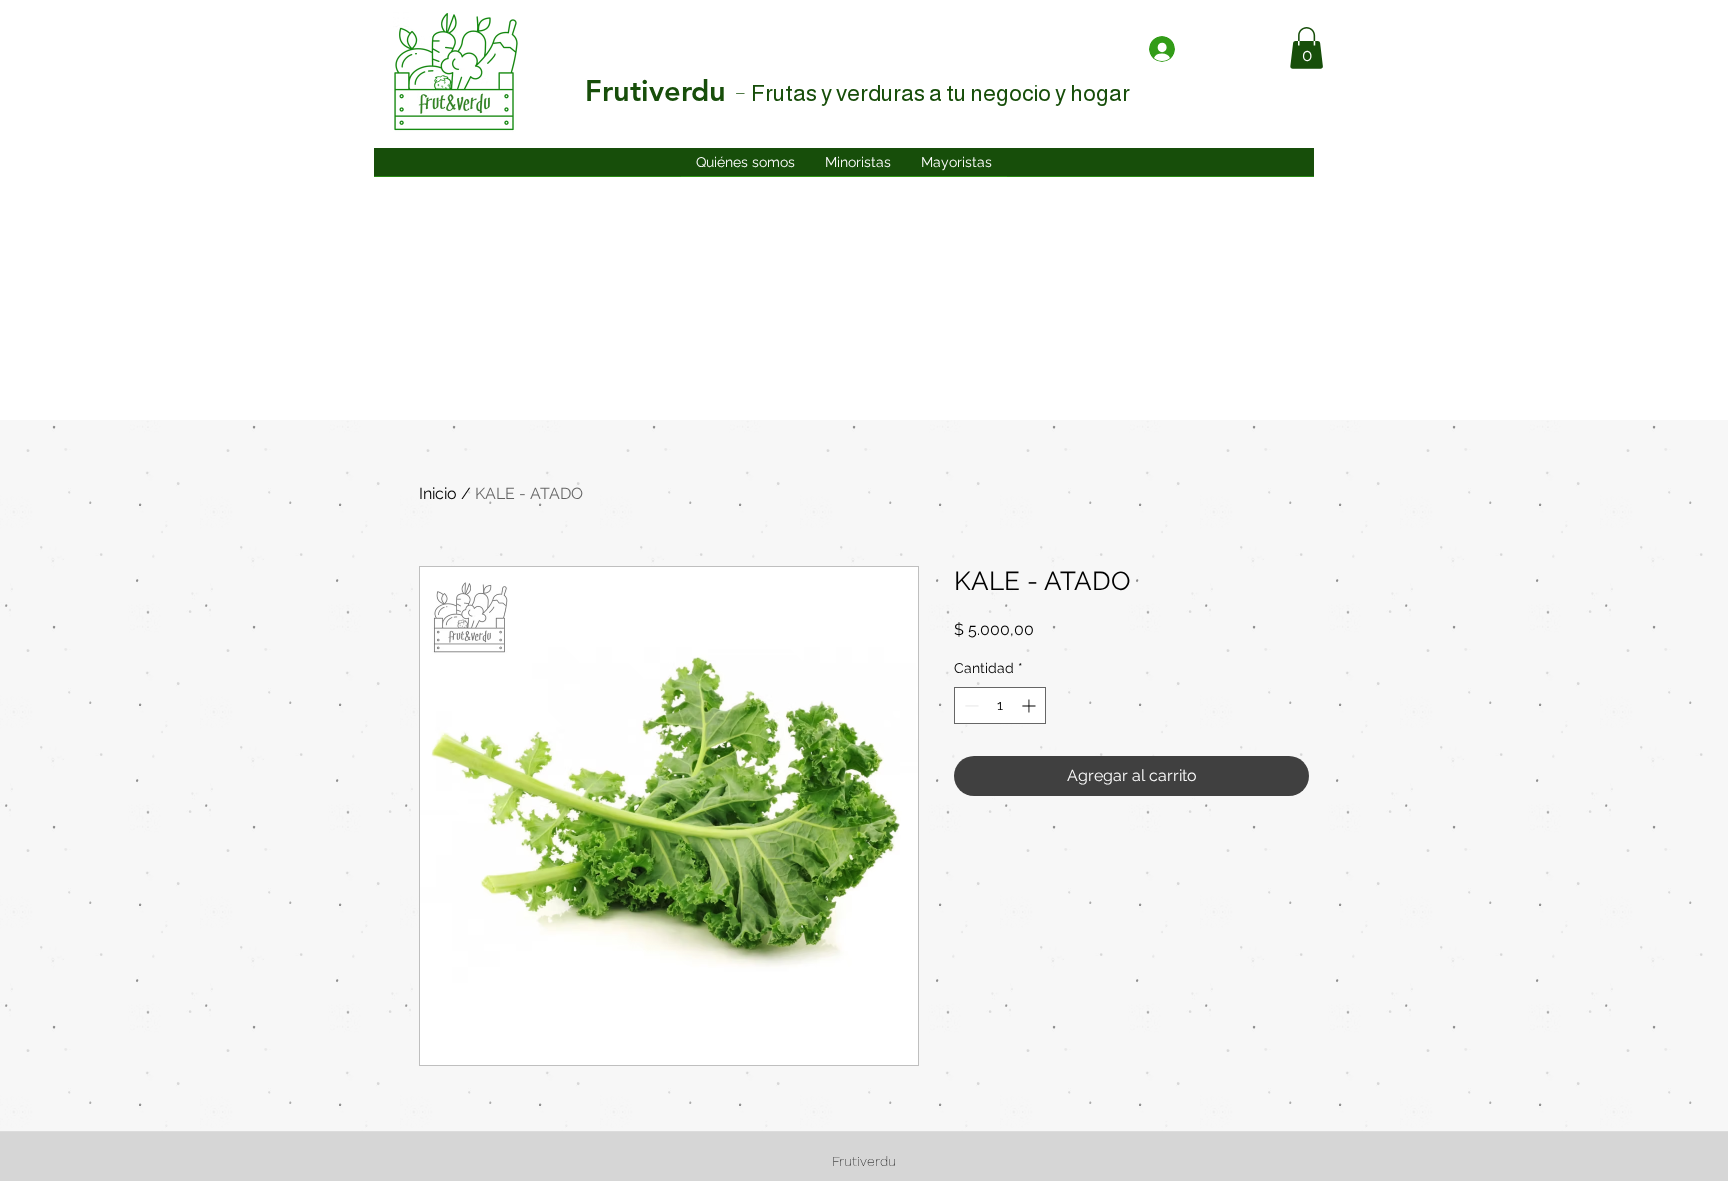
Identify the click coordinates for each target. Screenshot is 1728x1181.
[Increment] (1030, 705)
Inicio (438, 493)
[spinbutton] (1000, 705)
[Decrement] (969, 705)
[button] (1306, 48)
